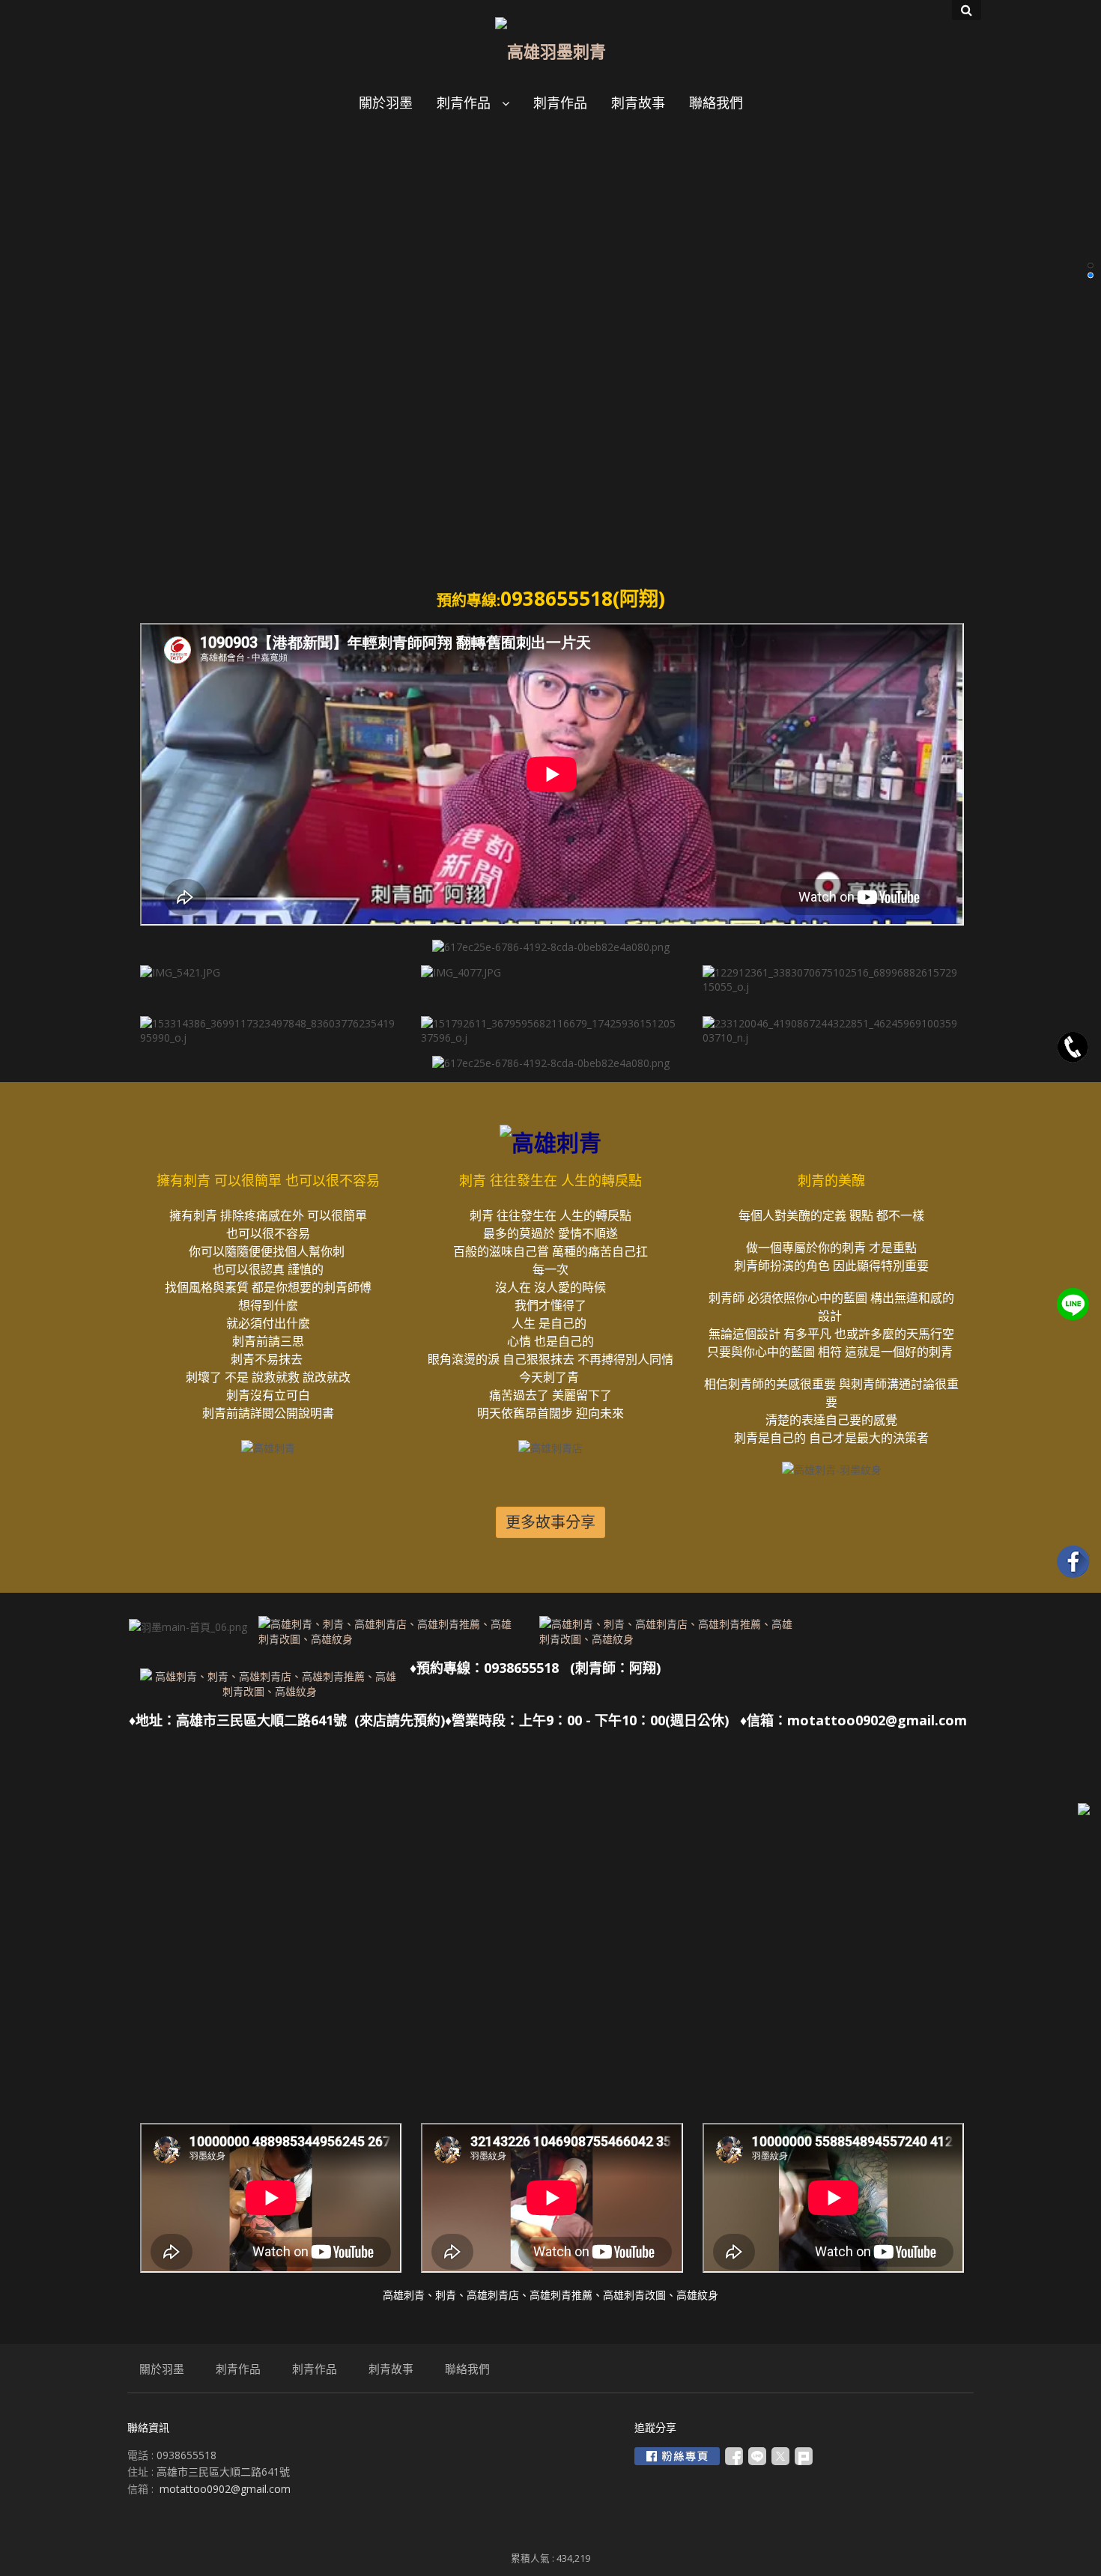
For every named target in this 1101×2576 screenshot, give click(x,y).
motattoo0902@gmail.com (225, 2489)
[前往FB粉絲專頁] (677, 2456)
